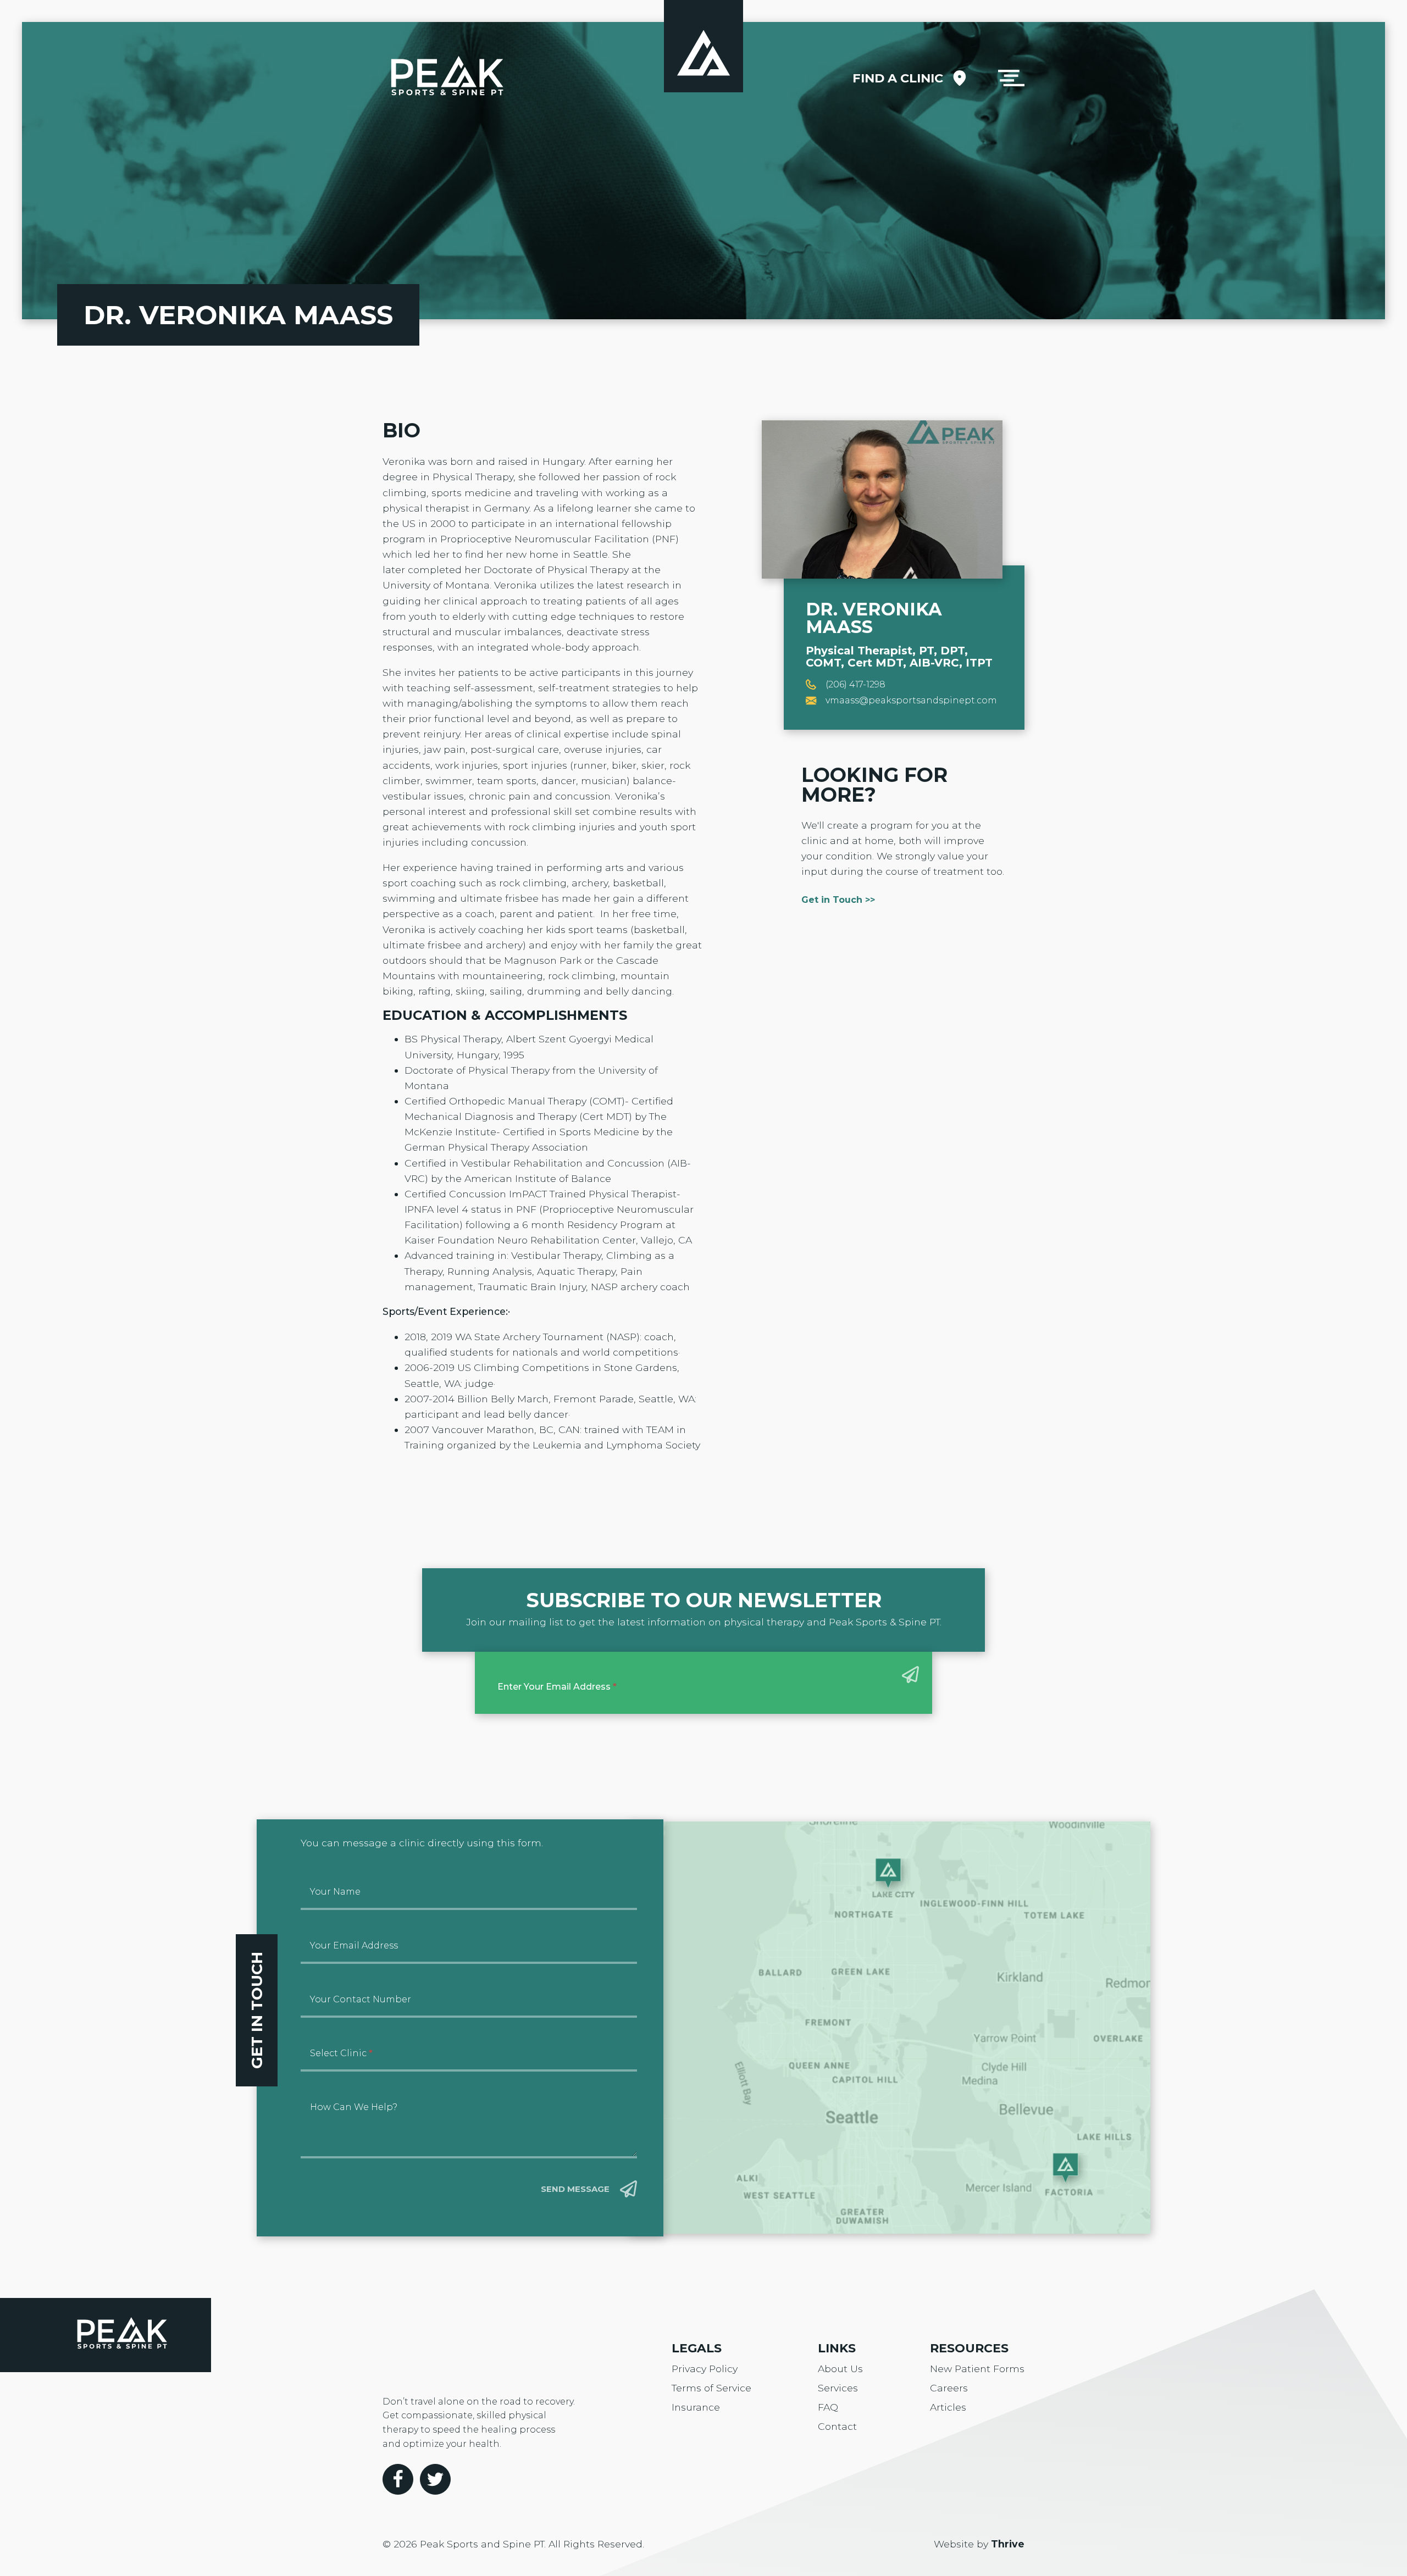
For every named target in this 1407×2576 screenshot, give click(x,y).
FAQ (828, 2407)
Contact (837, 2426)
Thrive (1008, 2544)
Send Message (575, 2189)
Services (838, 2388)
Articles (948, 2407)
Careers (949, 2388)
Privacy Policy (705, 2369)
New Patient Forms (977, 2369)
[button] (1011, 78)
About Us (840, 2369)
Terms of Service (711, 2388)
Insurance (696, 2407)
